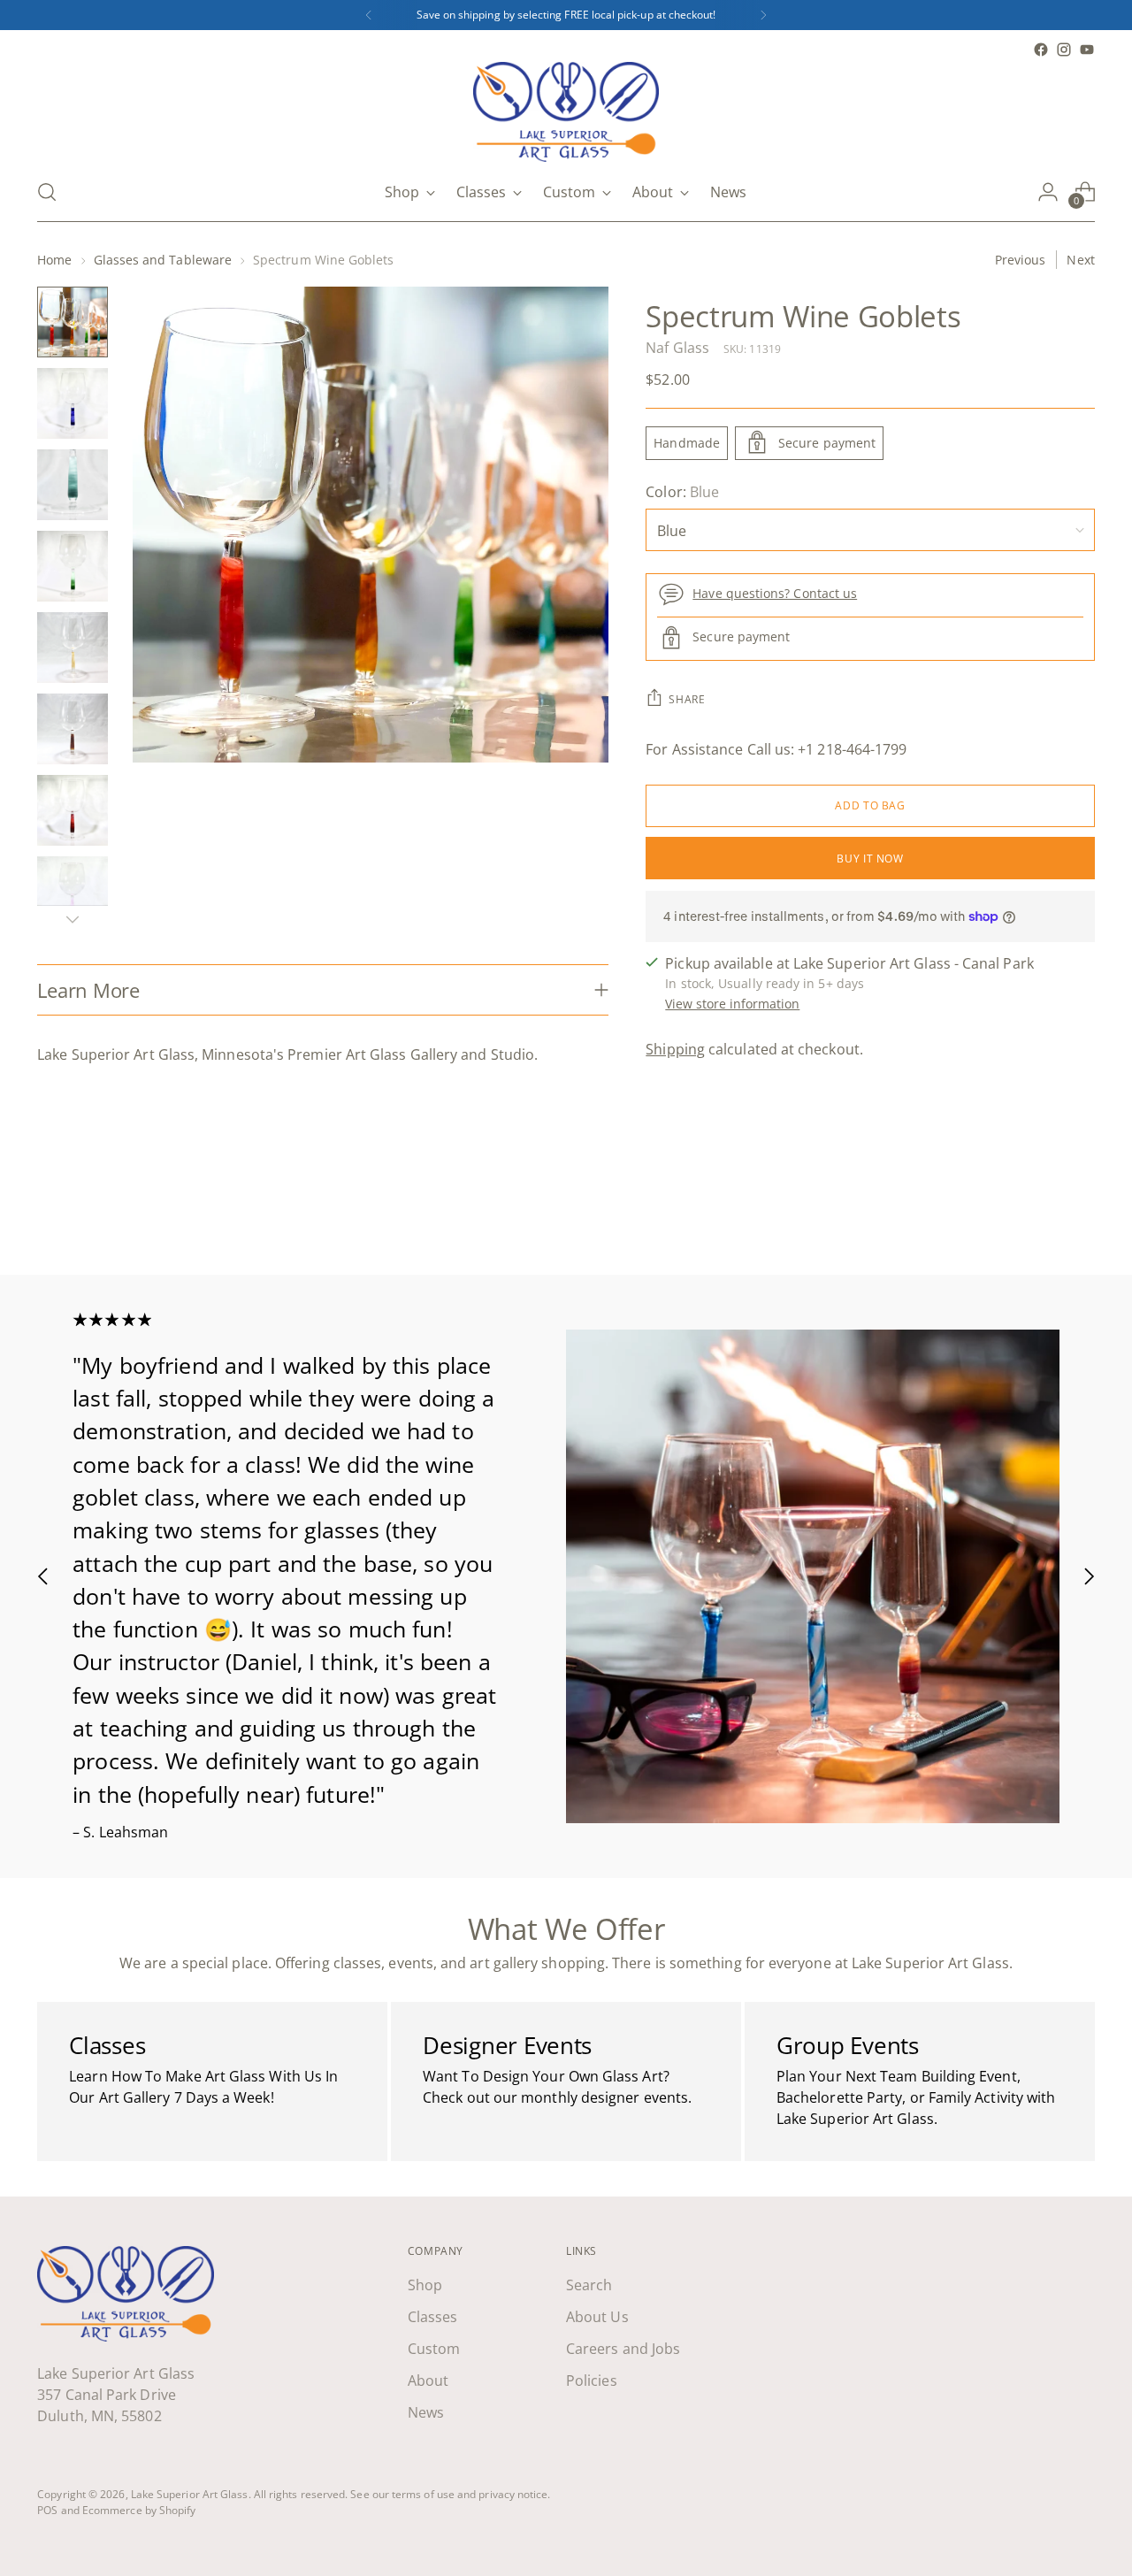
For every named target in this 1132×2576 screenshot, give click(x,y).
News (426, 2412)
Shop (425, 2285)
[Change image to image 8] (73, 892)
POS (47, 2510)
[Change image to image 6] (73, 729)
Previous (1021, 260)
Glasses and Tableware (163, 260)
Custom (434, 2349)
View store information (732, 1004)
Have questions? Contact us (775, 592)
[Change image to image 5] (73, 648)
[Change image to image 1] (73, 322)
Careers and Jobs (623, 2349)
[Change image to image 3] (73, 485)
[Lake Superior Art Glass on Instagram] (1064, 50)
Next (1080, 260)
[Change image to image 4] (73, 566)
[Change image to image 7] (73, 810)
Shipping (675, 1049)
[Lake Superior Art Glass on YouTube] (1087, 50)
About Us (597, 2317)
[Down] (73, 919)
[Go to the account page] (1048, 192)
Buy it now (870, 858)
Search (589, 2285)
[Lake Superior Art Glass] (566, 112)
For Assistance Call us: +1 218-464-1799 (776, 748)
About (428, 2380)
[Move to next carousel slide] (1080, 1214)
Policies (592, 2380)
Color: (682, 491)
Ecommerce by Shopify (139, 2510)
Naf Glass (677, 347)
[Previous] (369, 15)
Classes (433, 2317)
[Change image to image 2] (73, 403)
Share (687, 698)
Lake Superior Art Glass (190, 2494)
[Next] (763, 15)
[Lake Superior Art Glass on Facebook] (1041, 50)
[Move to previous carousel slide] (1039, 1215)
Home (54, 260)
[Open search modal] (47, 192)
